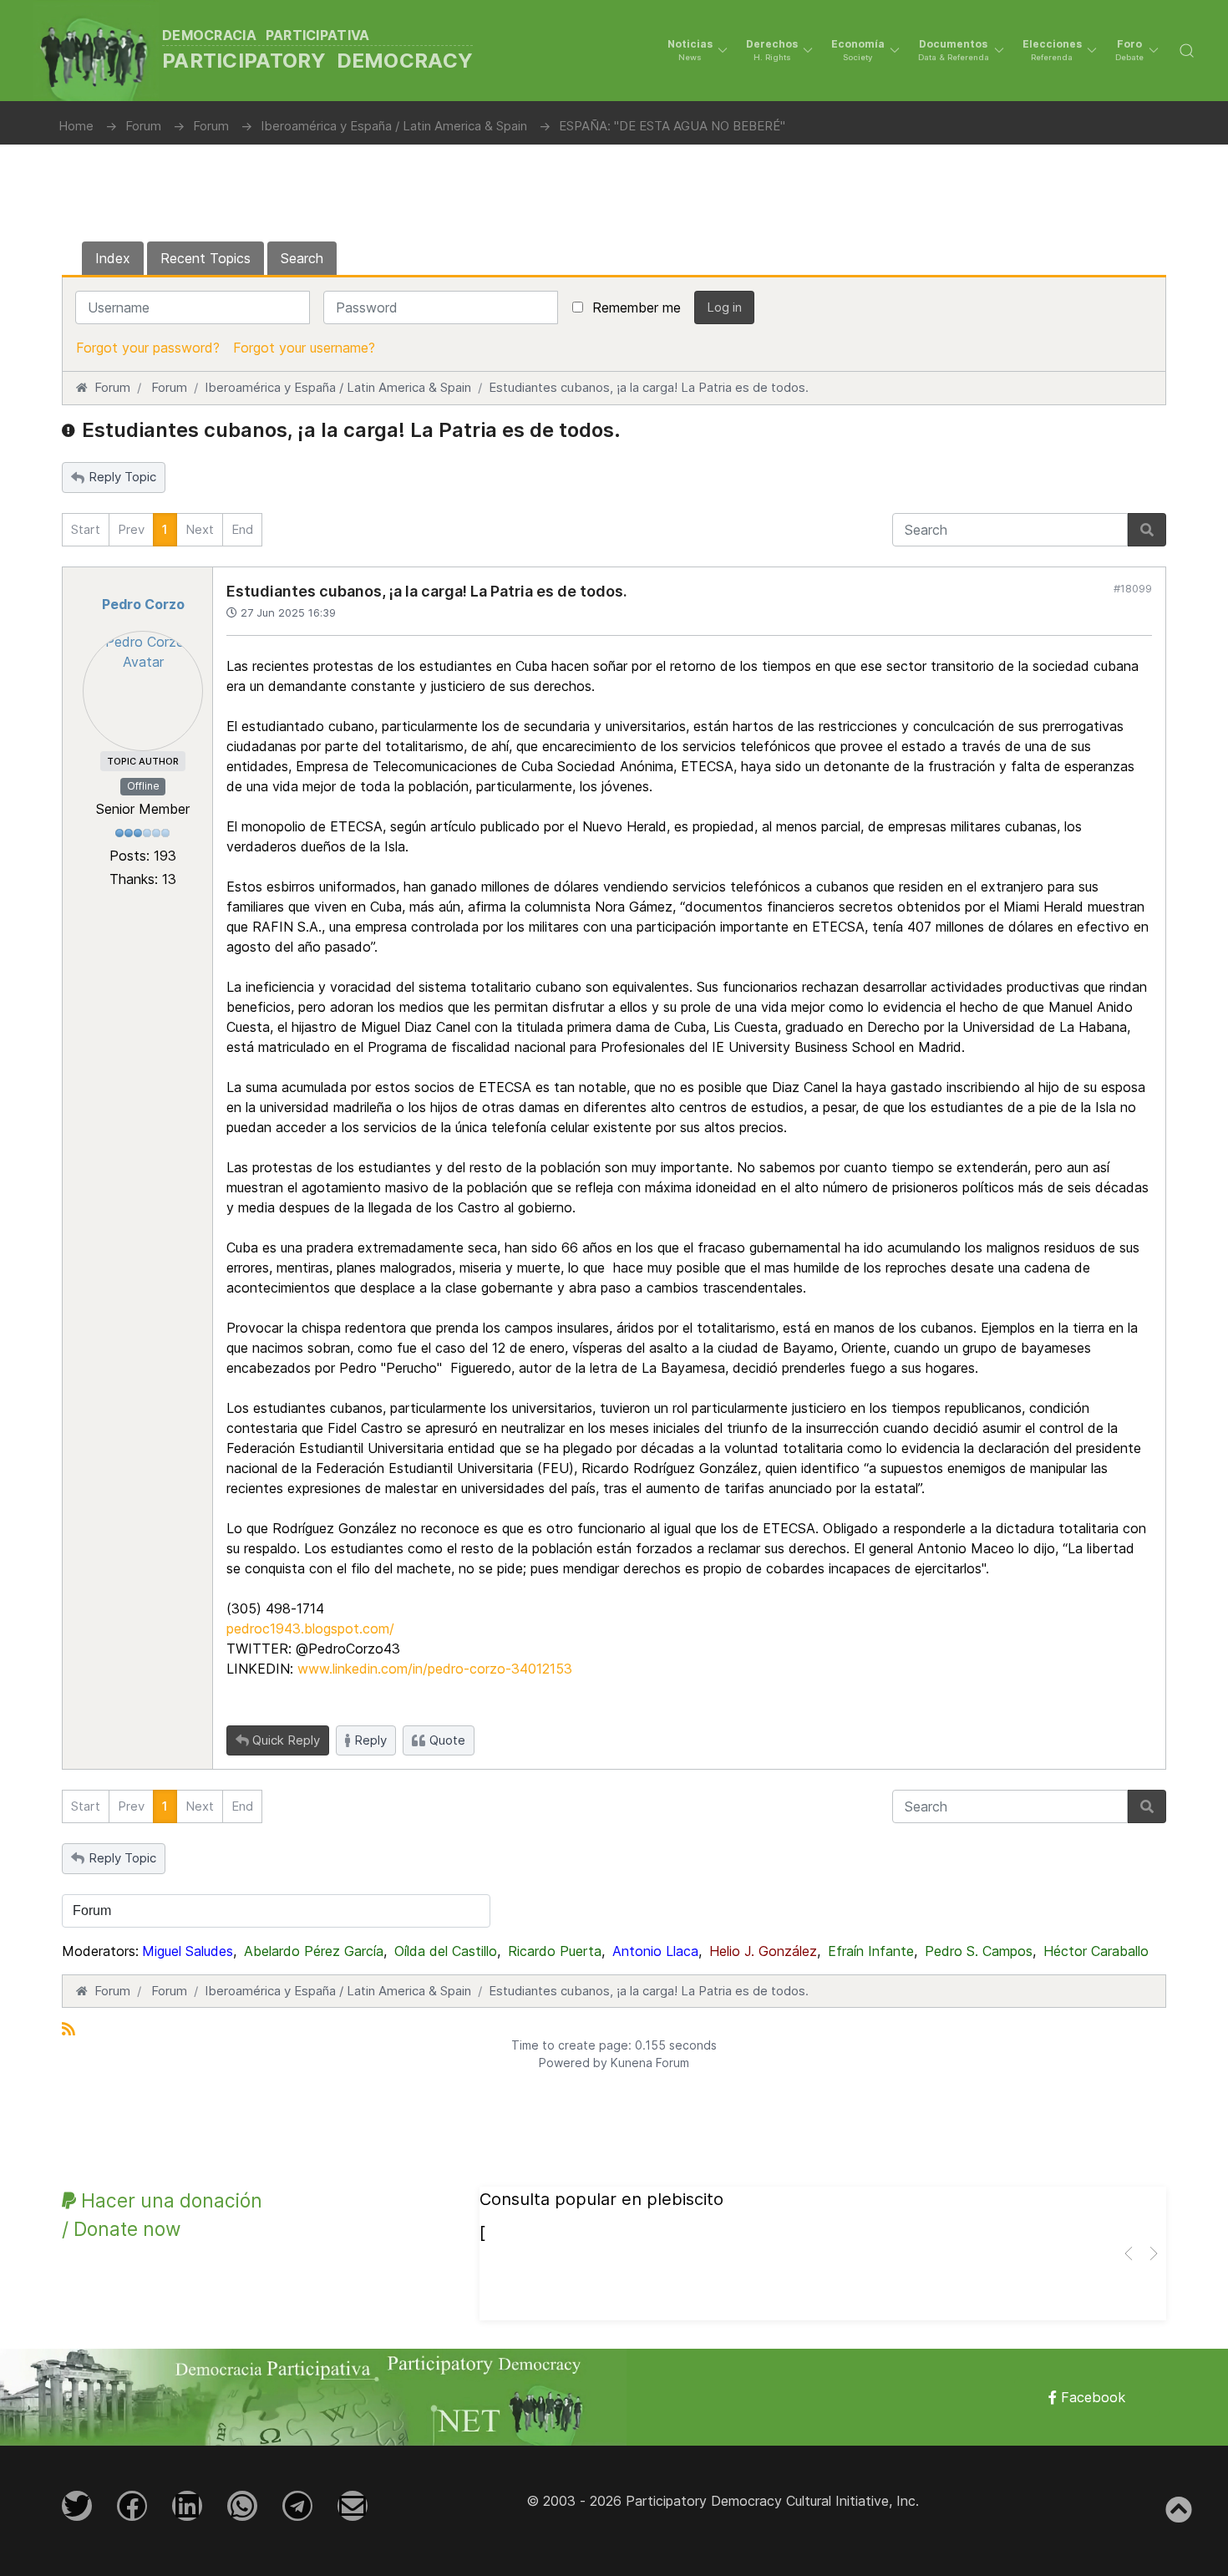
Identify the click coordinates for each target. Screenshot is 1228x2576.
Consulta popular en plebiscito (601, 2199)
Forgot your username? (304, 348)
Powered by (573, 2063)
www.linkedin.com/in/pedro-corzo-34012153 (435, 1669)
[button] (698, 50)
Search (302, 258)
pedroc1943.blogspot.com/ (310, 1628)
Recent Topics (206, 258)
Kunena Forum (650, 2063)
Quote (447, 1740)
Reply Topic (122, 477)
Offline (143, 786)
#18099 (1133, 588)
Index (113, 258)
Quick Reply (286, 1740)
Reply (370, 1740)
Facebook (1091, 2397)
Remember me (637, 307)
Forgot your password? (148, 348)
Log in (724, 307)
